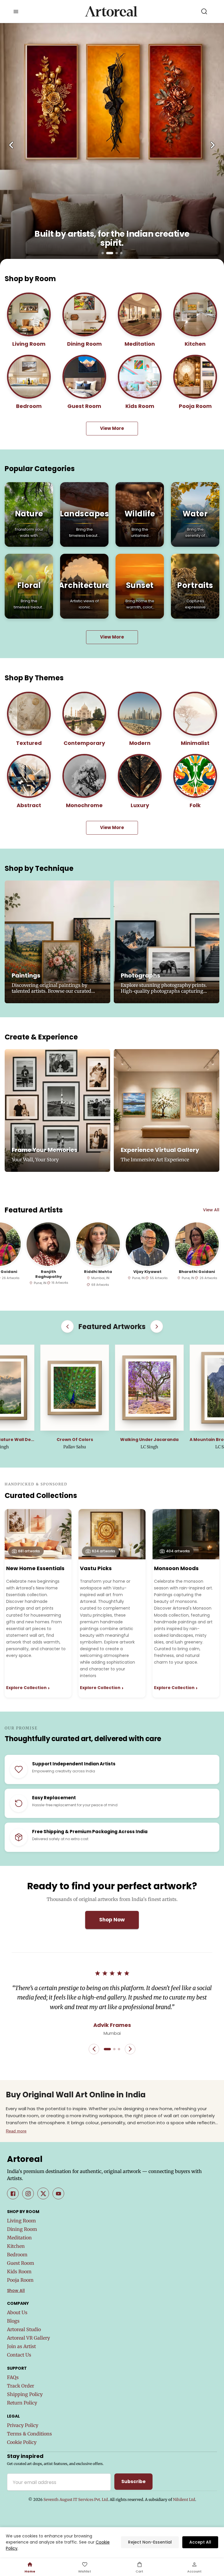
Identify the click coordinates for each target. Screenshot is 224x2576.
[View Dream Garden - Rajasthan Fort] (164, 1388)
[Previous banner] (11, 145)
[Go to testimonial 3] (119, 2049)
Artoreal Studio (24, 2329)
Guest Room (21, 2263)
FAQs (13, 2377)
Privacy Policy (23, 2425)
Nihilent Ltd (184, 2500)
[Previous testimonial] (94, 2049)
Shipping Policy (25, 2394)
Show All (16, 2290)
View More (112, 428)
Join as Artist (21, 2346)
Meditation (19, 2238)
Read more (16, 2131)
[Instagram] (28, 2193)
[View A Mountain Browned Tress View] (89, 1388)
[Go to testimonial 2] (114, 2049)
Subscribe (133, 2481)
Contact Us (19, 2355)
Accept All (200, 2542)
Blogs (13, 2321)
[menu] (16, 12)
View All (211, 1210)
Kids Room (19, 2271)
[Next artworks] (157, 1326)
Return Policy (22, 2403)
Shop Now (112, 1920)
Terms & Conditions (29, 2434)
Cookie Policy (22, 2442)
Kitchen (16, 2246)
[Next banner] (213, 145)
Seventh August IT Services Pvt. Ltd (76, 2500)
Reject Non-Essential (150, 2542)
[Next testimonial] (130, 2049)
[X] (43, 2193)
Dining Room (22, 2229)
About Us (17, 2312)
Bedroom (17, 2255)
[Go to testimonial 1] (107, 2049)
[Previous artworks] (67, 1326)
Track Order (21, 2386)
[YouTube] (58, 2193)
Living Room (21, 2221)
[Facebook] (13, 2193)
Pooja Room (20, 2280)
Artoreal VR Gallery (28, 2338)
